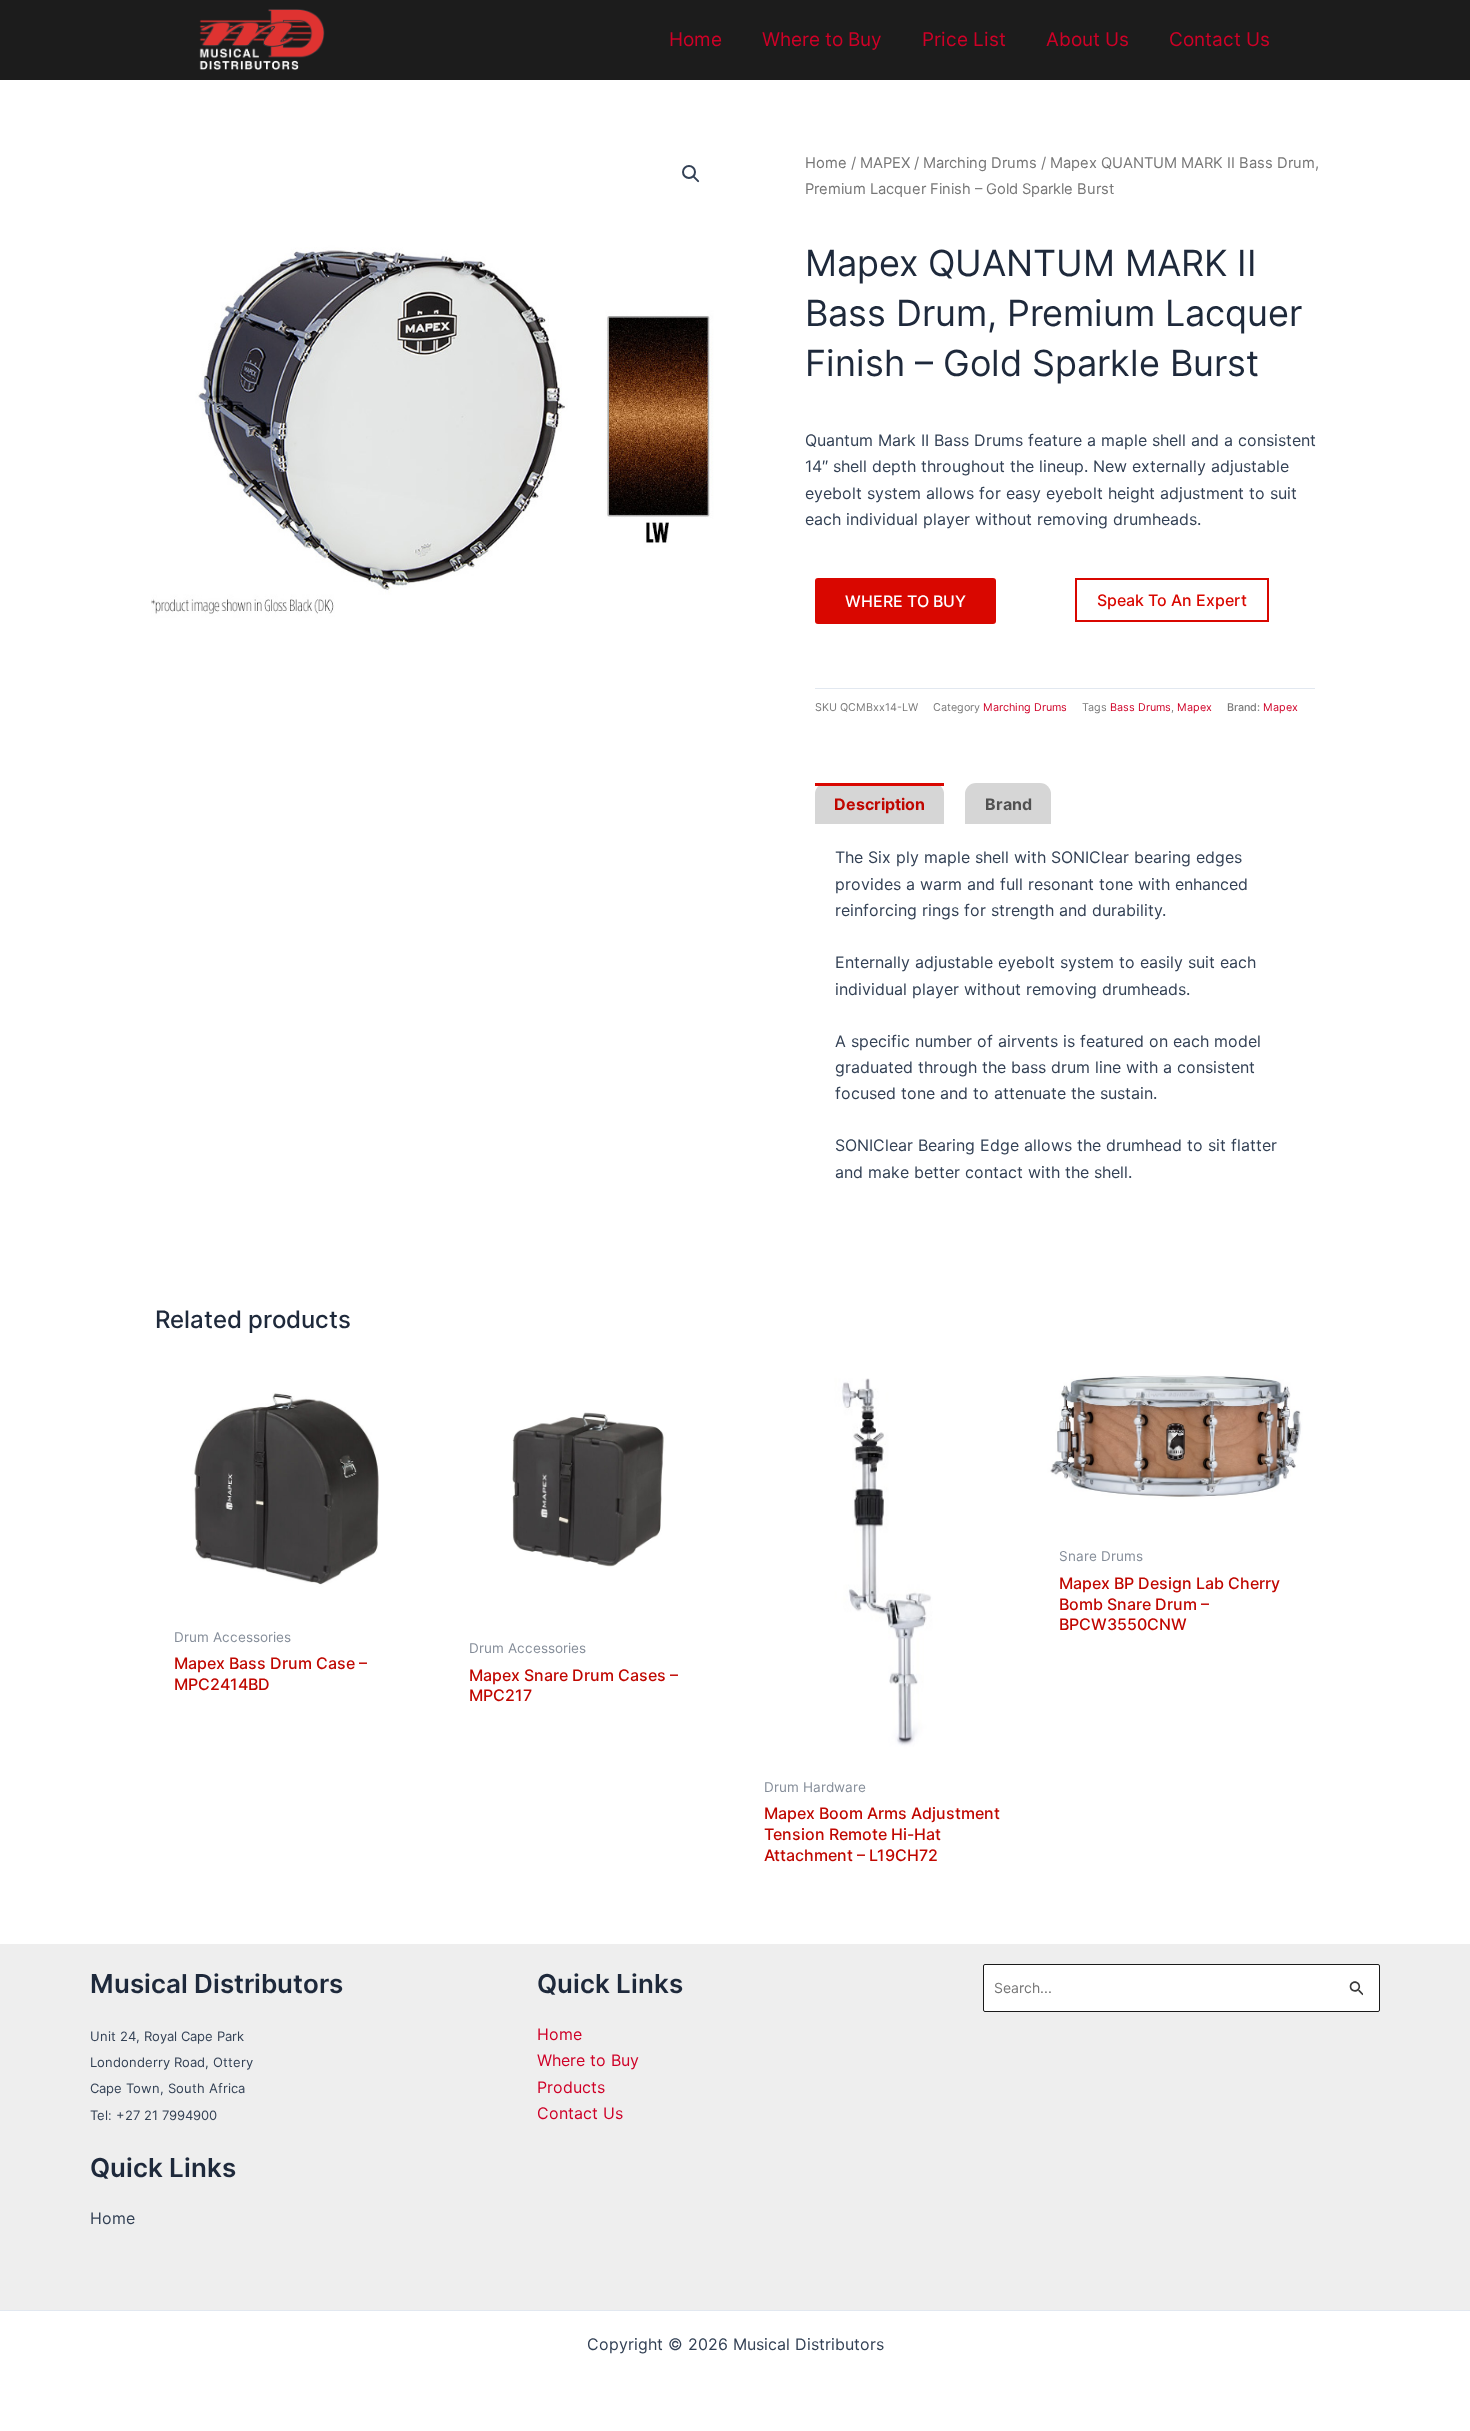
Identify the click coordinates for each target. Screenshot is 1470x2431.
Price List (964, 39)
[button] (691, 174)
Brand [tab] (1008, 804)
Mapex (1194, 707)
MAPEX (885, 163)
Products (571, 2087)
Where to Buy (822, 39)
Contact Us (1219, 39)
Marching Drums (980, 163)
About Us (1087, 39)
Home (695, 39)
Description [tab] (879, 804)
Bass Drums (1140, 707)
